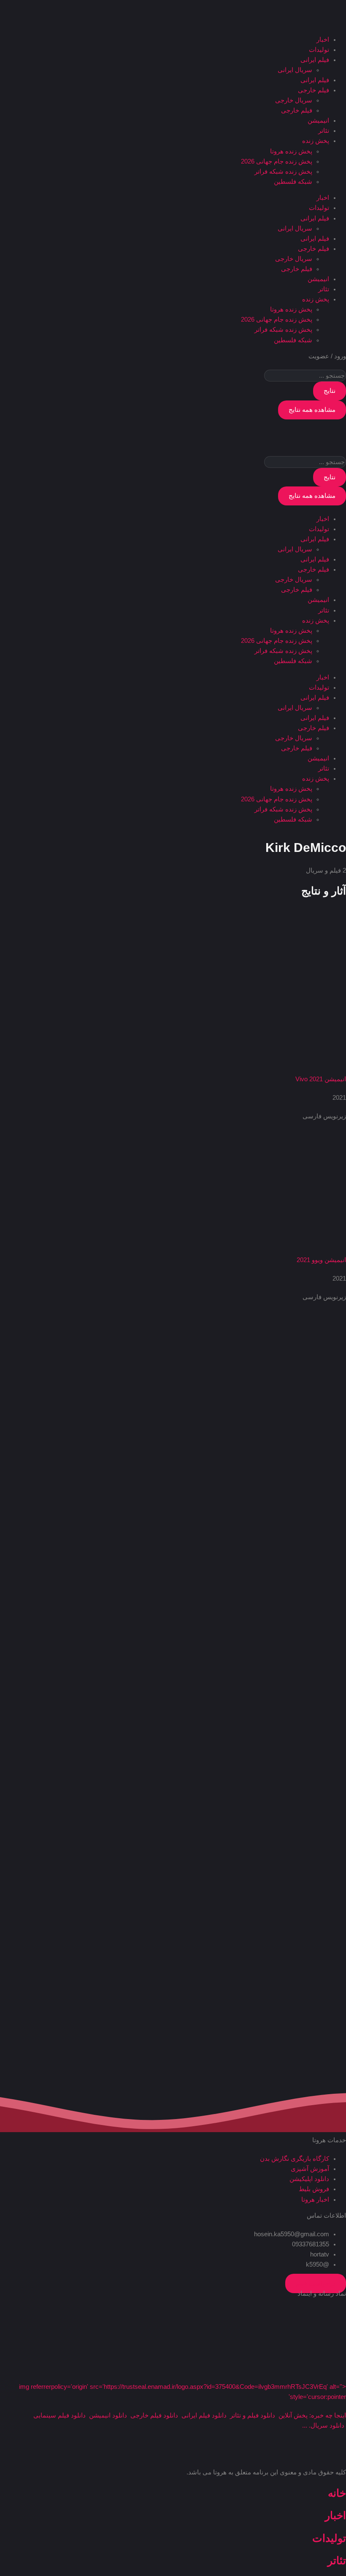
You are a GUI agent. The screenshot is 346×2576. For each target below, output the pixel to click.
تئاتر (324, 131)
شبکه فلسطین (293, 182)
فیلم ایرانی (315, 60)
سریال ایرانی (295, 70)
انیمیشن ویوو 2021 (321, 1260)
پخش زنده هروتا (291, 151)
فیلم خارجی (314, 90)
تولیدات (319, 50)
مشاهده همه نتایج (312, 410)
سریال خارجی (294, 100)
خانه (337, 2493)
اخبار (323, 40)
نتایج (330, 391)
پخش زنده (316, 141)
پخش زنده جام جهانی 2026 (277, 161)
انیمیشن (318, 121)
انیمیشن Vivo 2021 (321, 1079)
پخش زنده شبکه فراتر (283, 172)
